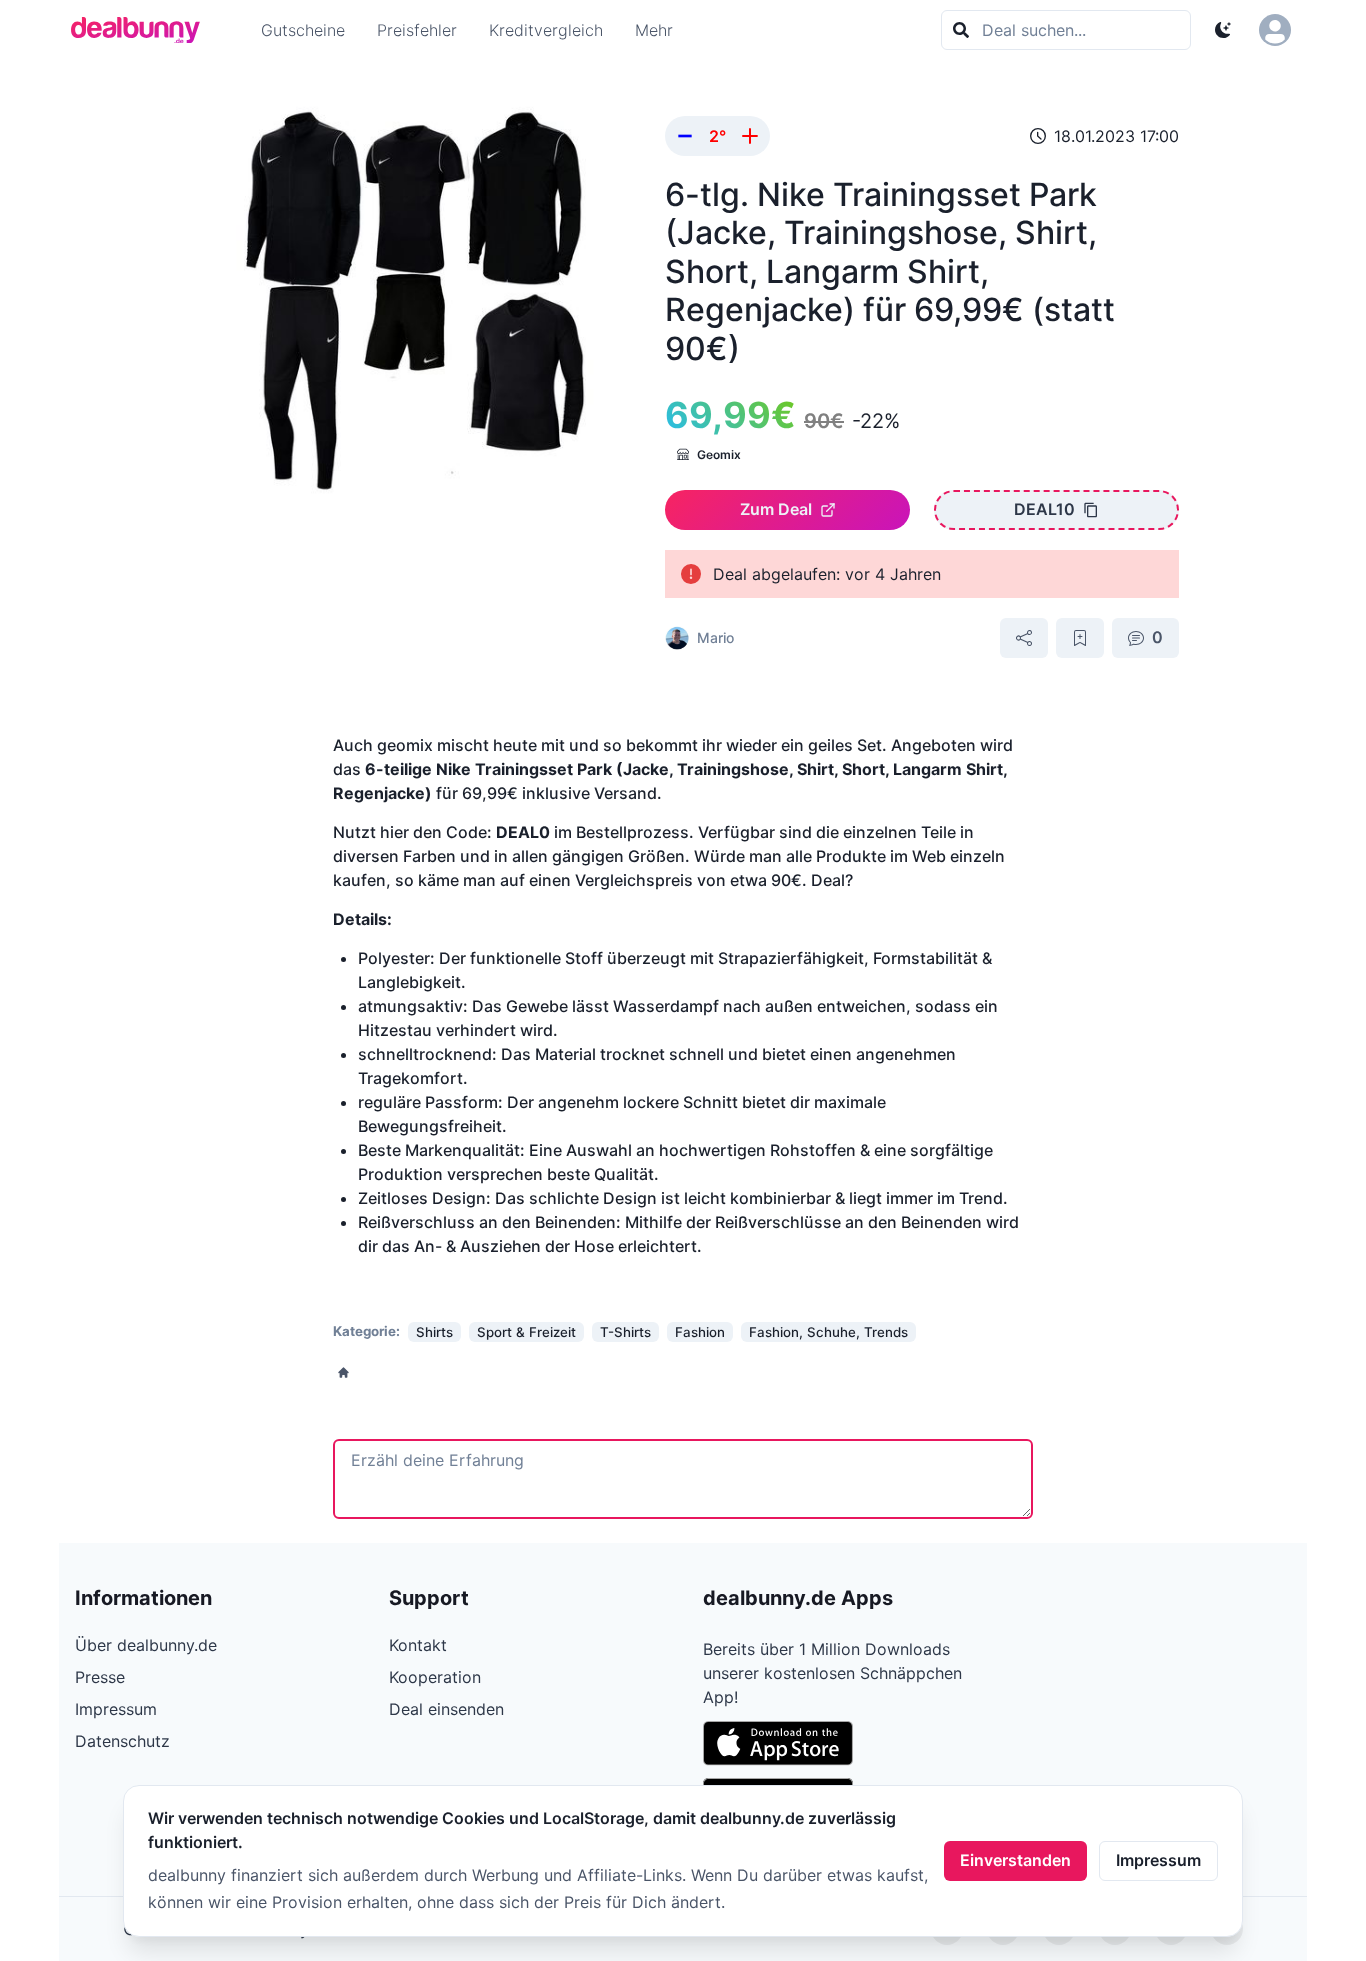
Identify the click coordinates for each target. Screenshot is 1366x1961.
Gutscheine (303, 30)
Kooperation (435, 1677)
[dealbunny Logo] (142, 30)
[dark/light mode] (1223, 30)
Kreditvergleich (546, 30)
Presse (100, 1677)
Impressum (1158, 1860)
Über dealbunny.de (146, 1645)
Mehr (654, 30)
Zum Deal (776, 509)
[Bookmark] (1080, 638)
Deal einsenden (446, 1709)
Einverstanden (1015, 1860)
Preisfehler (417, 30)
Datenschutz (122, 1741)
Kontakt (418, 1645)
